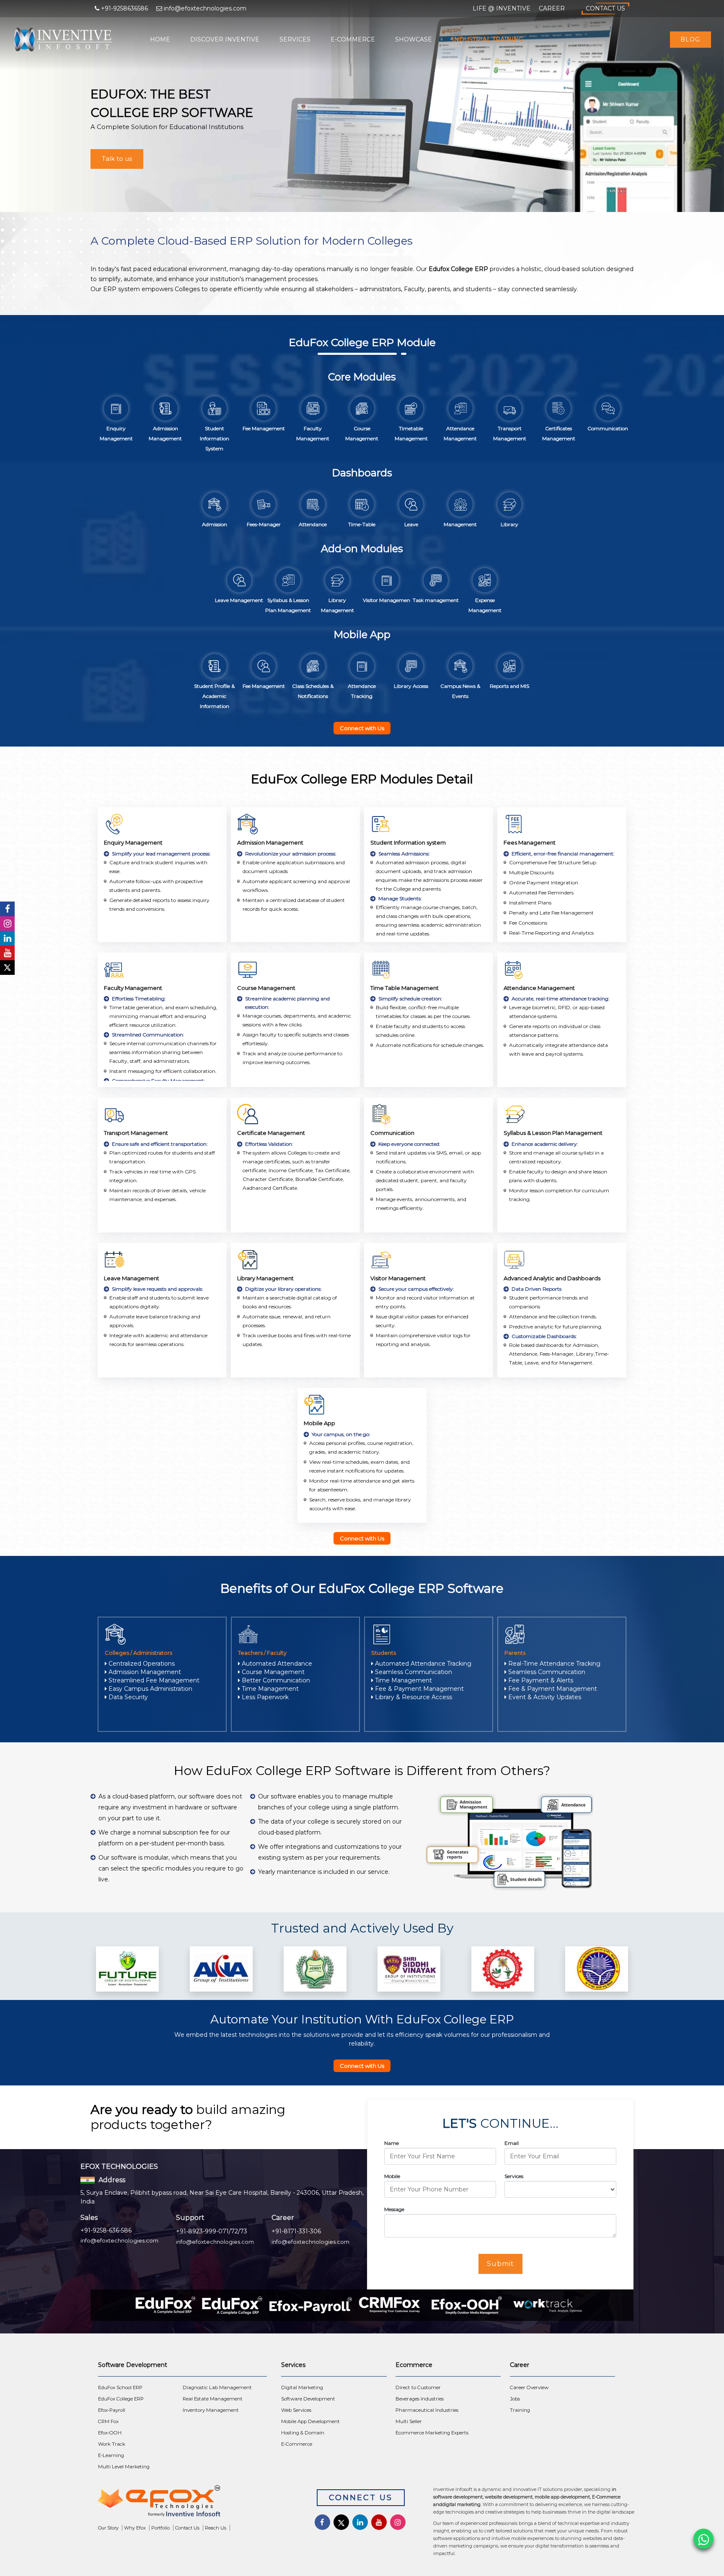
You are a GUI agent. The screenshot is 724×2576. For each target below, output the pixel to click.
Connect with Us (362, 728)
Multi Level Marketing (124, 2467)
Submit (500, 2264)
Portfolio (160, 2528)
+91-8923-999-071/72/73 (212, 2231)
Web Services (296, 2410)
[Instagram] (7, 924)
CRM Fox (108, 2421)
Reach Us (216, 2528)
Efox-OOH (110, 2433)
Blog (690, 39)
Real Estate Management (213, 2399)
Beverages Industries (420, 2399)
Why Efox (135, 2528)
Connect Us (361, 2498)
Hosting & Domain (303, 2433)
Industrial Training (488, 39)
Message (394, 2209)
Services (295, 39)
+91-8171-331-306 (296, 2231)
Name (392, 2143)
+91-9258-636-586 (106, 2230)
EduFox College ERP (121, 2399)
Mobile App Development (310, 2421)
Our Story (108, 2528)
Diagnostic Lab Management (217, 2387)
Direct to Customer (418, 2387)
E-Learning (111, 2455)
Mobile (392, 2176)
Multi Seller (409, 2421)
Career (552, 8)
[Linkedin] (7, 938)
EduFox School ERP (120, 2387)
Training (520, 2410)
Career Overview (529, 2387)
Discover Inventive (225, 39)
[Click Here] (195, 2503)
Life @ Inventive (502, 8)
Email (512, 2143)
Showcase (414, 39)
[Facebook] (7, 909)
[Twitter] (7, 968)
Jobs (515, 2399)
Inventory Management (211, 2410)
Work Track (112, 2444)
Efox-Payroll (112, 2410)
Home (160, 39)
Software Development (308, 2399)
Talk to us (117, 159)
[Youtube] (7, 953)
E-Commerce (353, 39)
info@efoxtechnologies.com (119, 2240)
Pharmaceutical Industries (427, 2410)
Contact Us (605, 8)
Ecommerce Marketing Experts (432, 2433)
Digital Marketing (302, 2387)
